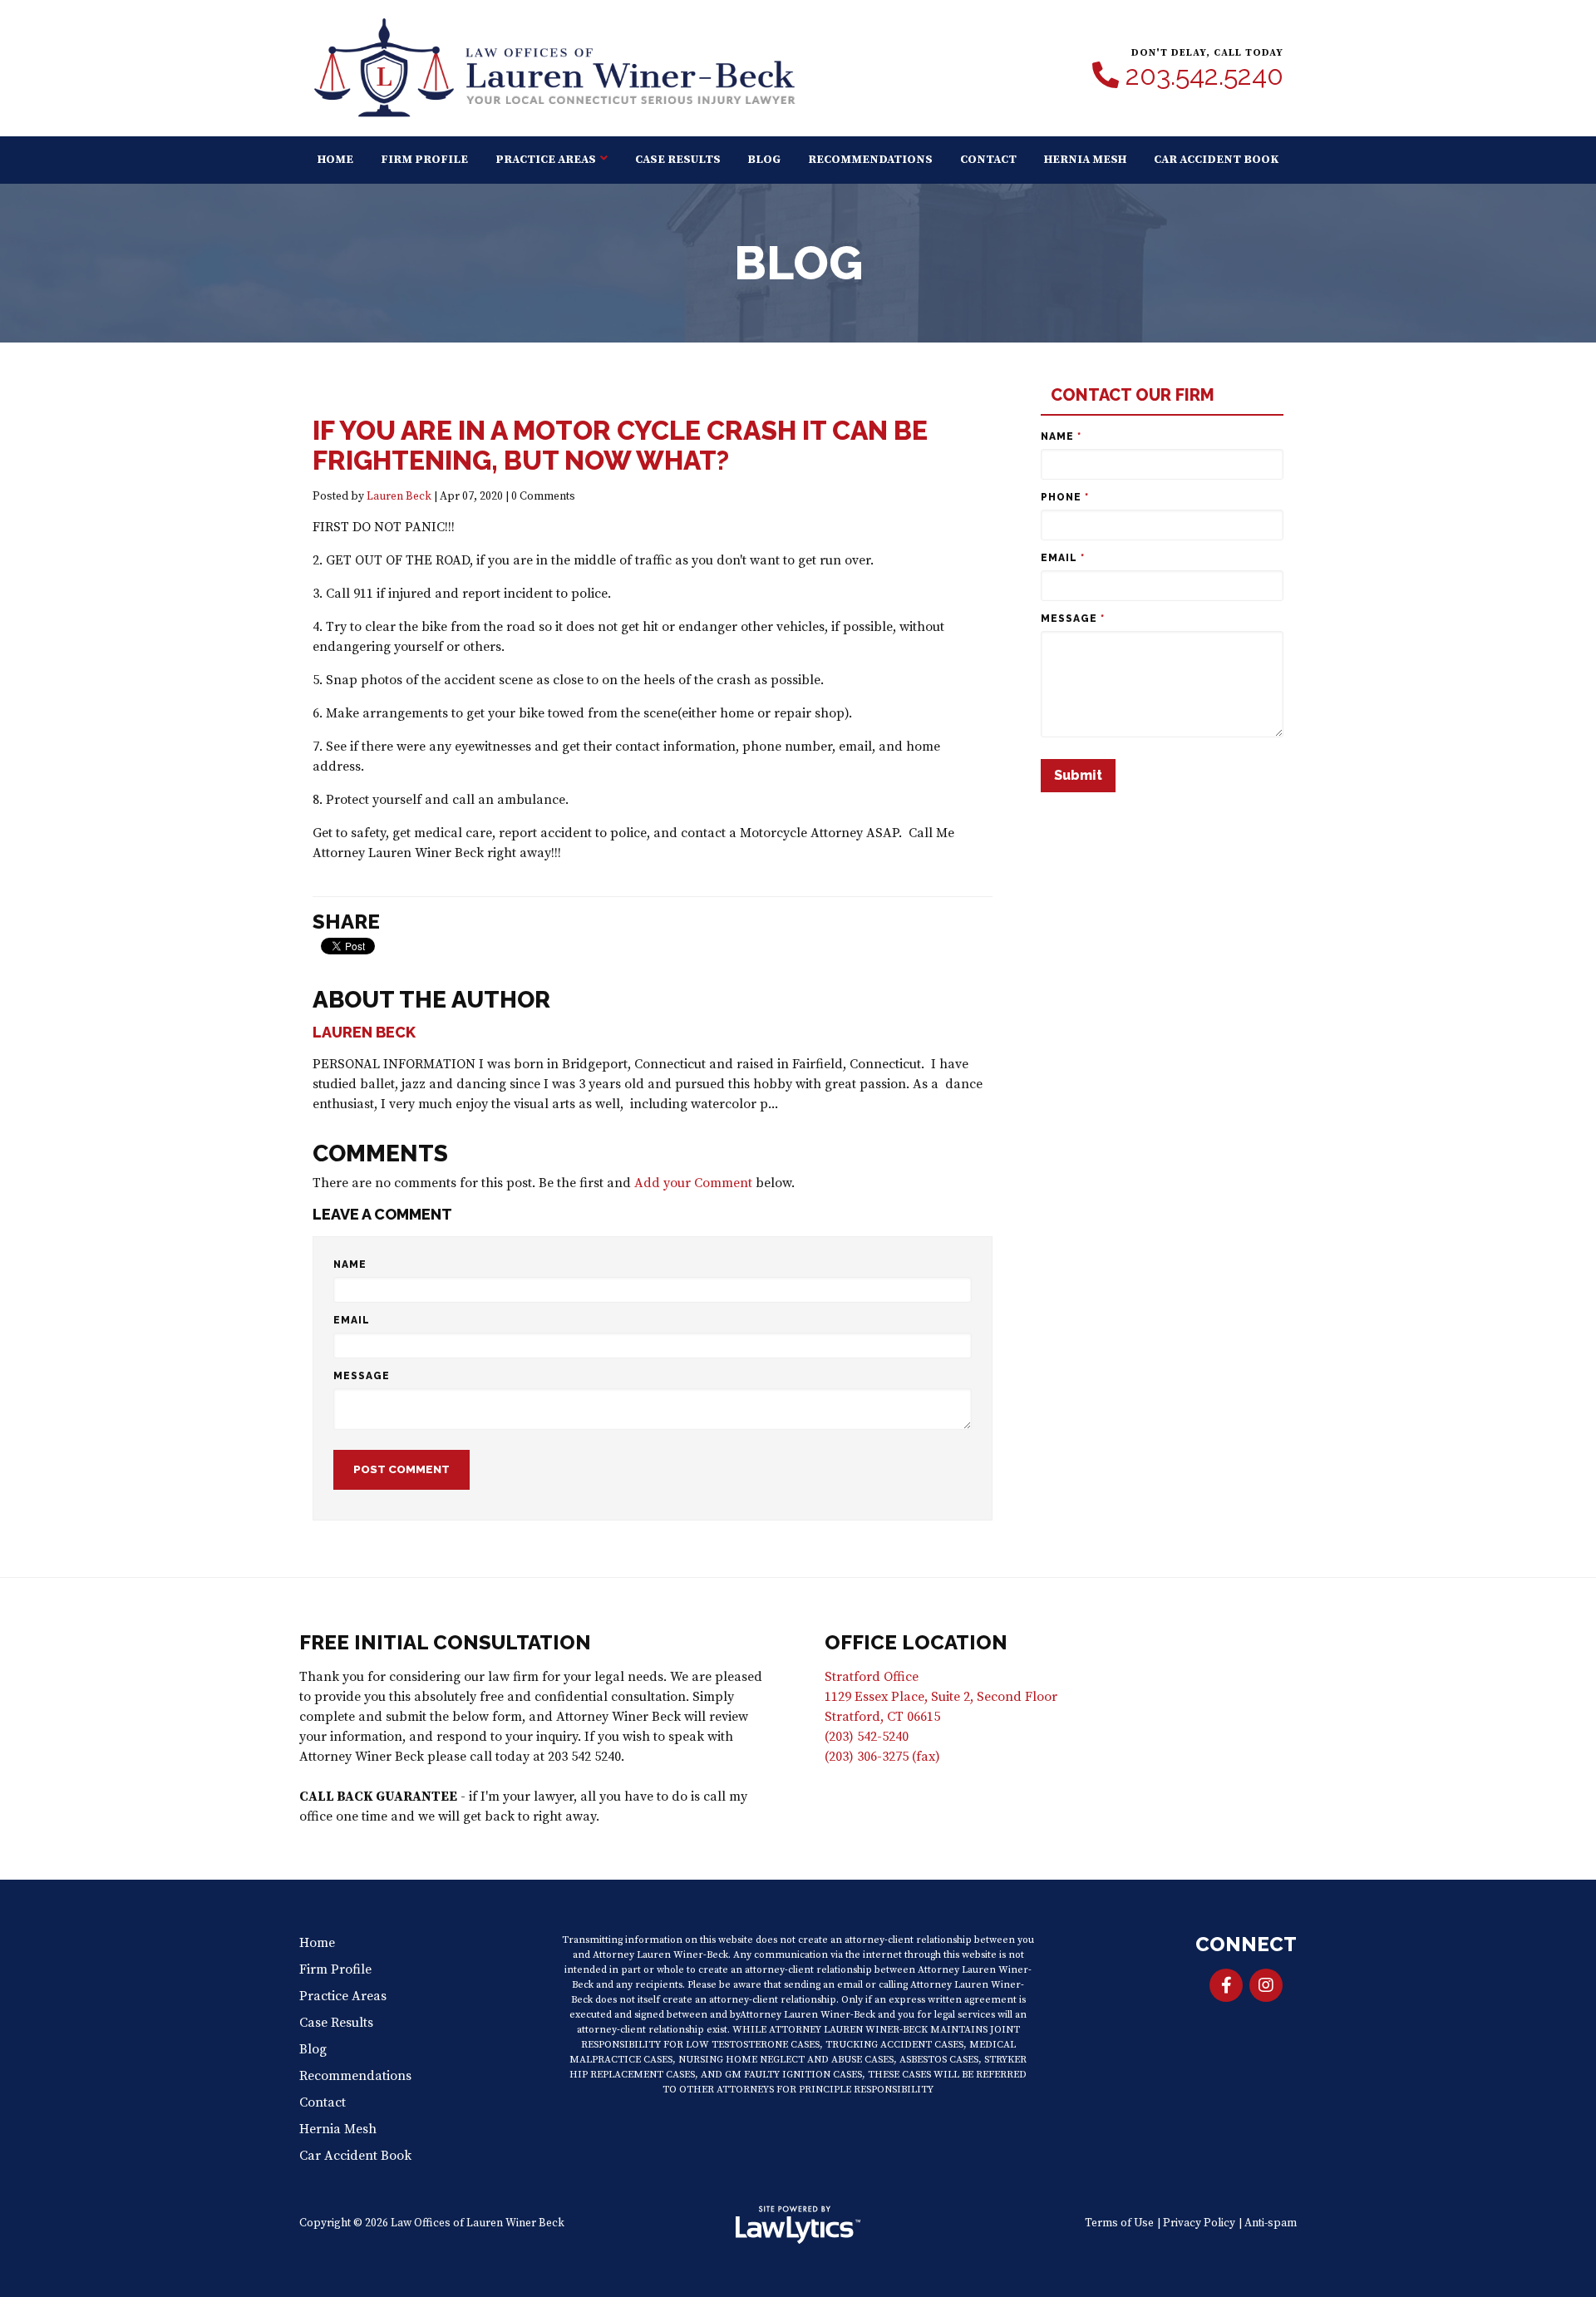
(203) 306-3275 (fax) (882, 1757)
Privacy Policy (1199, 2223)
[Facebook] (1226, 1985)
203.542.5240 (1204, 76)
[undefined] (1266, 1985)
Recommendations (870, 160)
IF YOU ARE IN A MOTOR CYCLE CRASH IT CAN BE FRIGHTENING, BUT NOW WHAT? (620, 445)
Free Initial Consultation (445, 1642)
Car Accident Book (1216, 160)
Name (350, 1264)
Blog (764, 160)
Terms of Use (1119, 2223)
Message (362, 1376)
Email (352, 1320)
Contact (988, 160)
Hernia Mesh (1085, 160)
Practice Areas (546, 160)
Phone (1065, 497)
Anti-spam (1271, 2223)
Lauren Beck (399, 497)
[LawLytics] (798, 2225)
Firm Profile (424, 160)
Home (335, 160)
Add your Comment (693, 1183)
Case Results (678, 160)
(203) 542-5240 (867, 1737)
